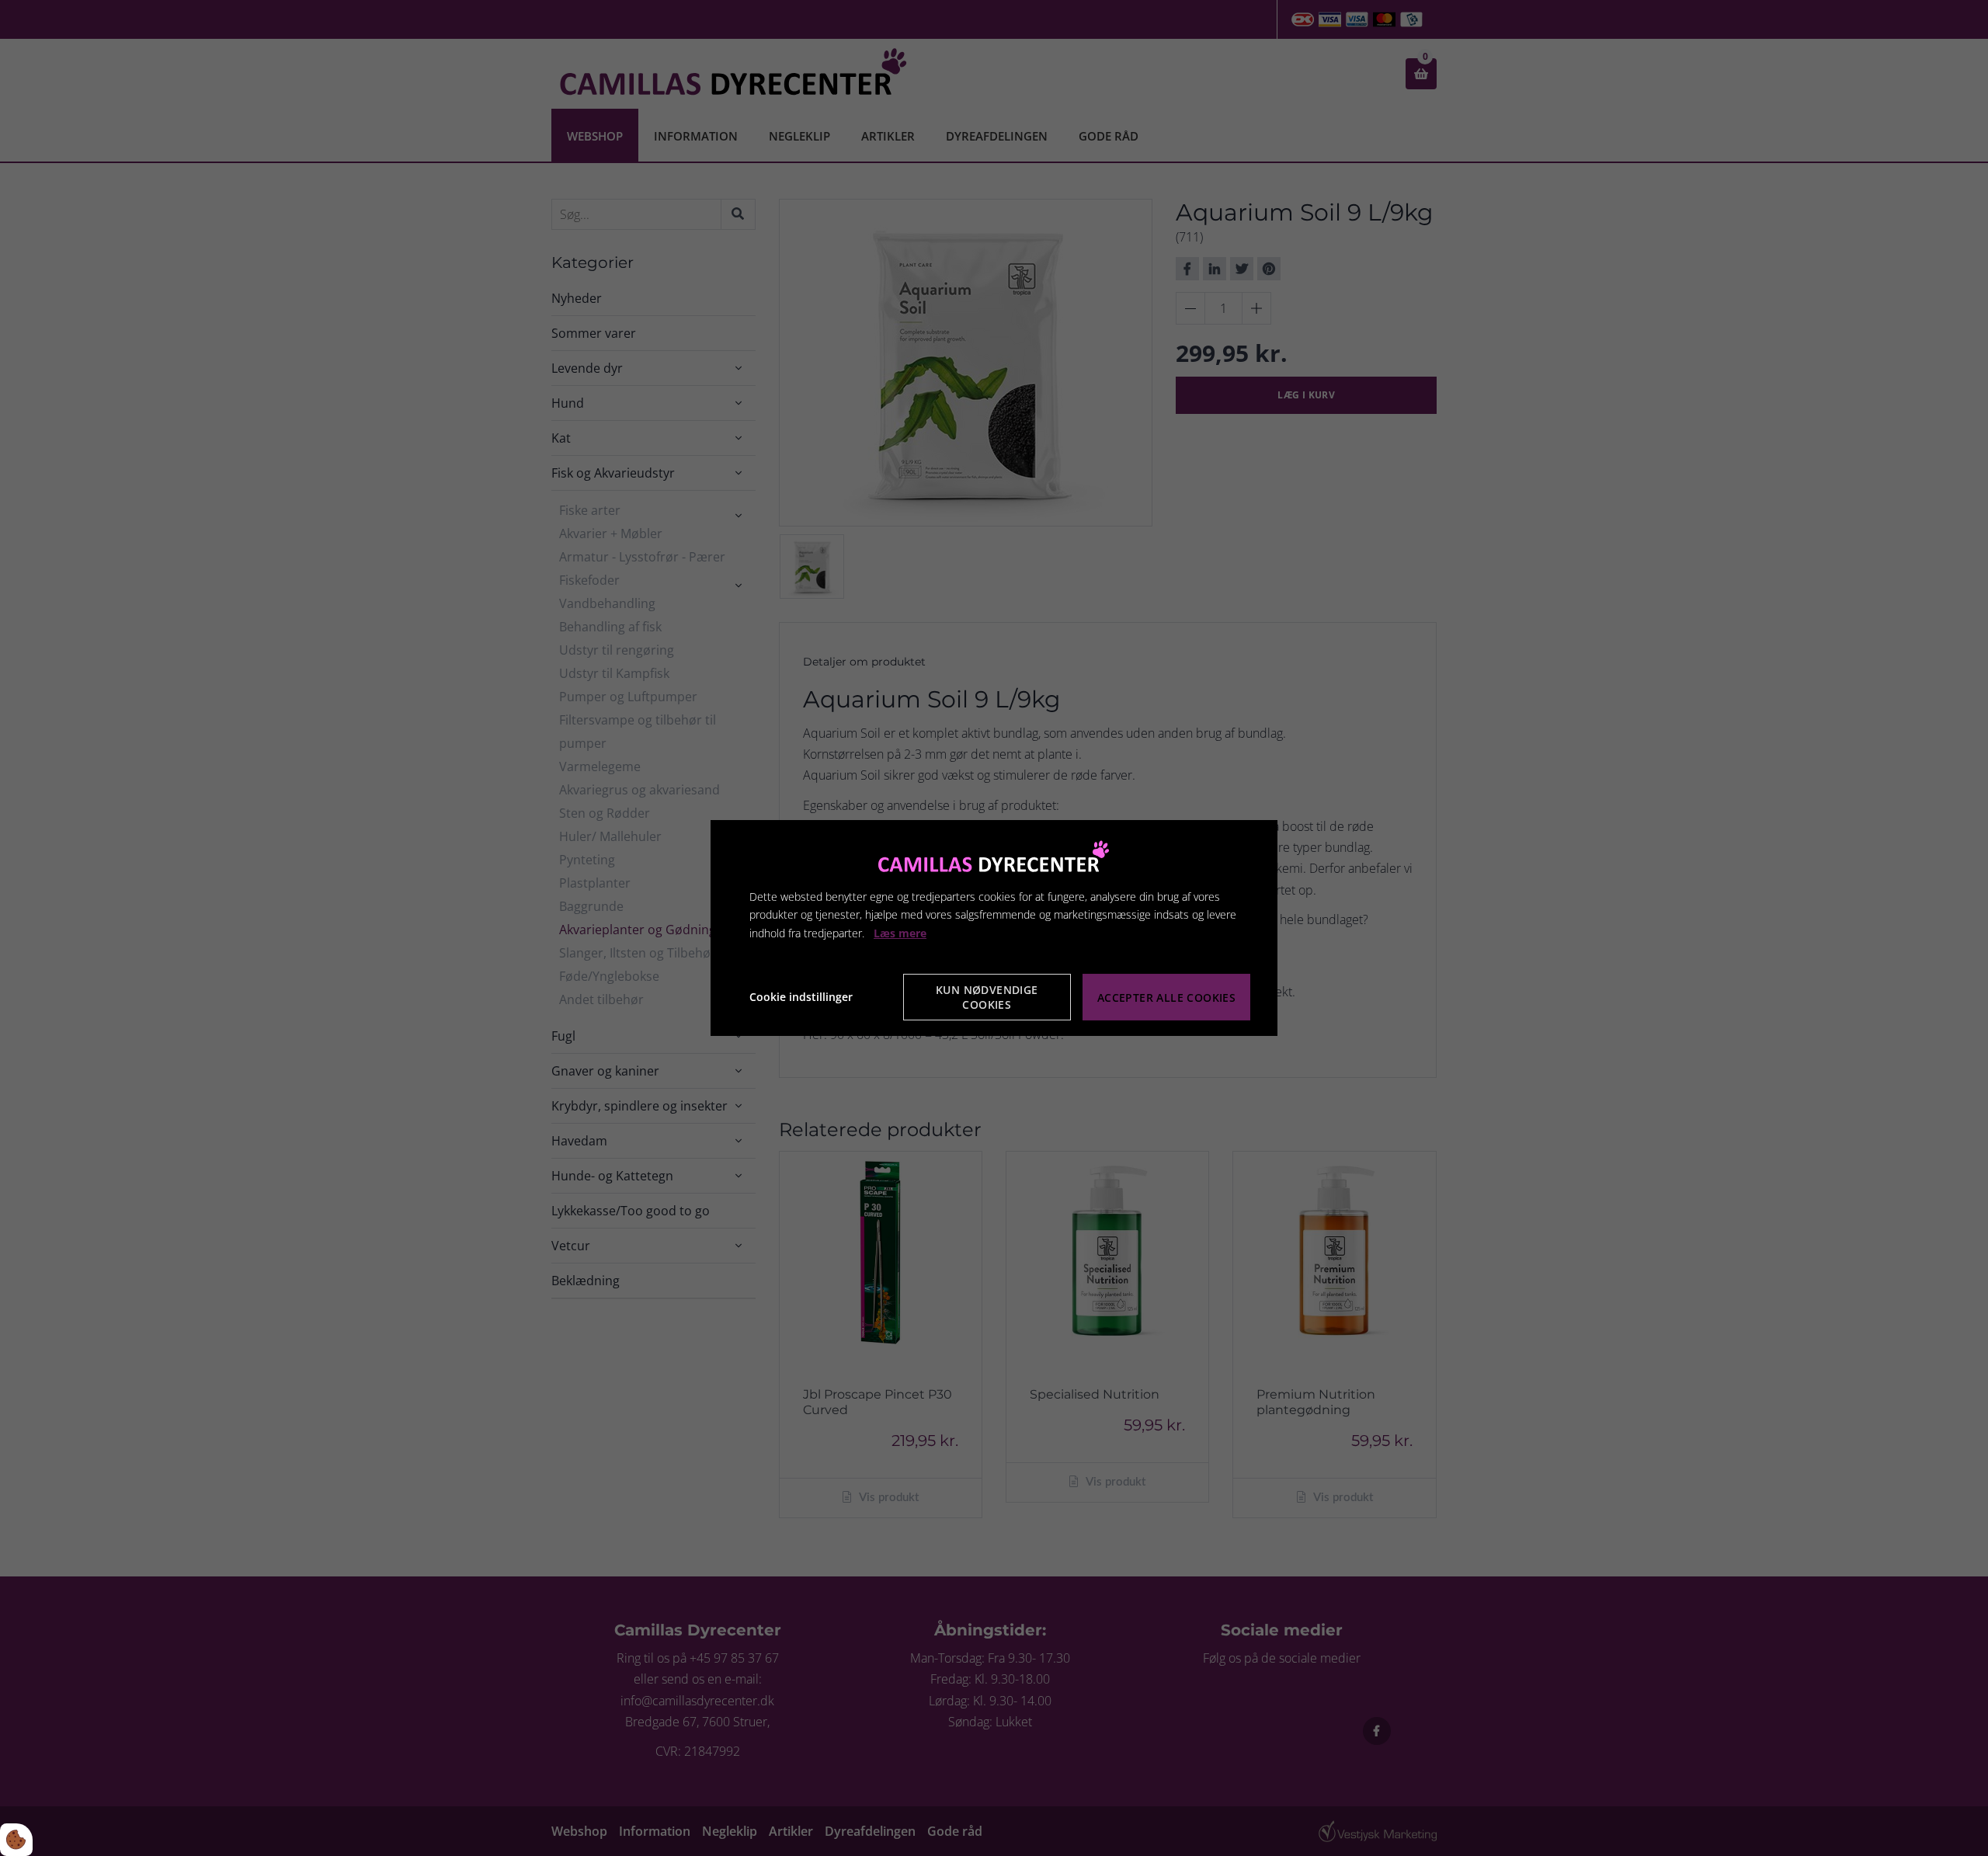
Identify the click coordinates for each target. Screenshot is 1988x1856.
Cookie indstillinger (801, 997)
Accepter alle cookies (1166, 998)
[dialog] (994, 928)
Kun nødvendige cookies (987, 997)
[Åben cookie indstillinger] (16, 1840)
